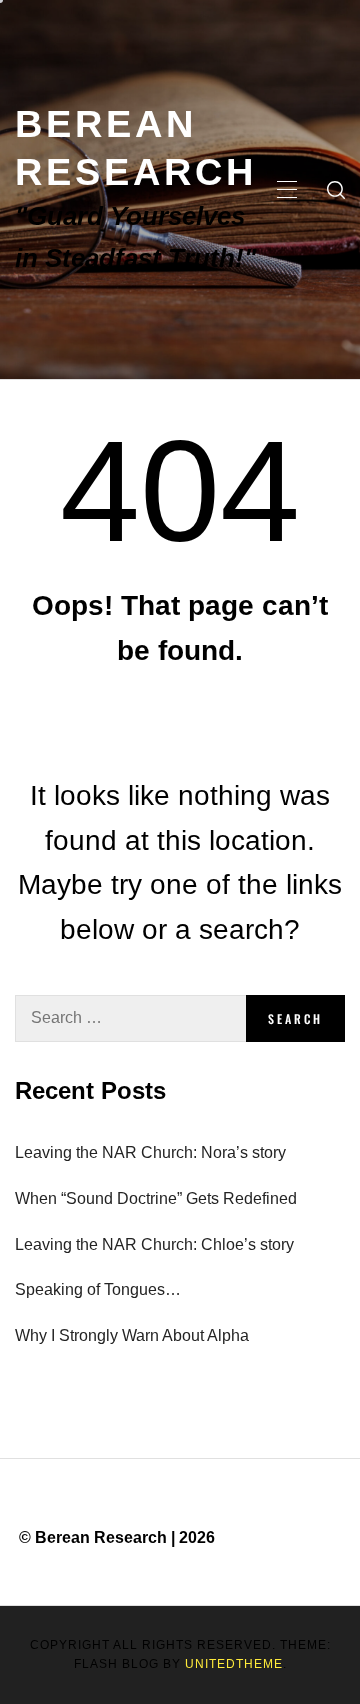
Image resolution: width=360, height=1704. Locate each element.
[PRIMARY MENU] (287, 190)
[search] (336, 190)
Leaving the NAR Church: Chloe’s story (154, 1244)
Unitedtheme (234, 1664)
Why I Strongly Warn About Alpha (132, 1335)
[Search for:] (130, 1018)
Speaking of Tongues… (98, 1289)
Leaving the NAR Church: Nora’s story (150, 1152)
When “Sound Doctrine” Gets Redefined (156, 1198)
